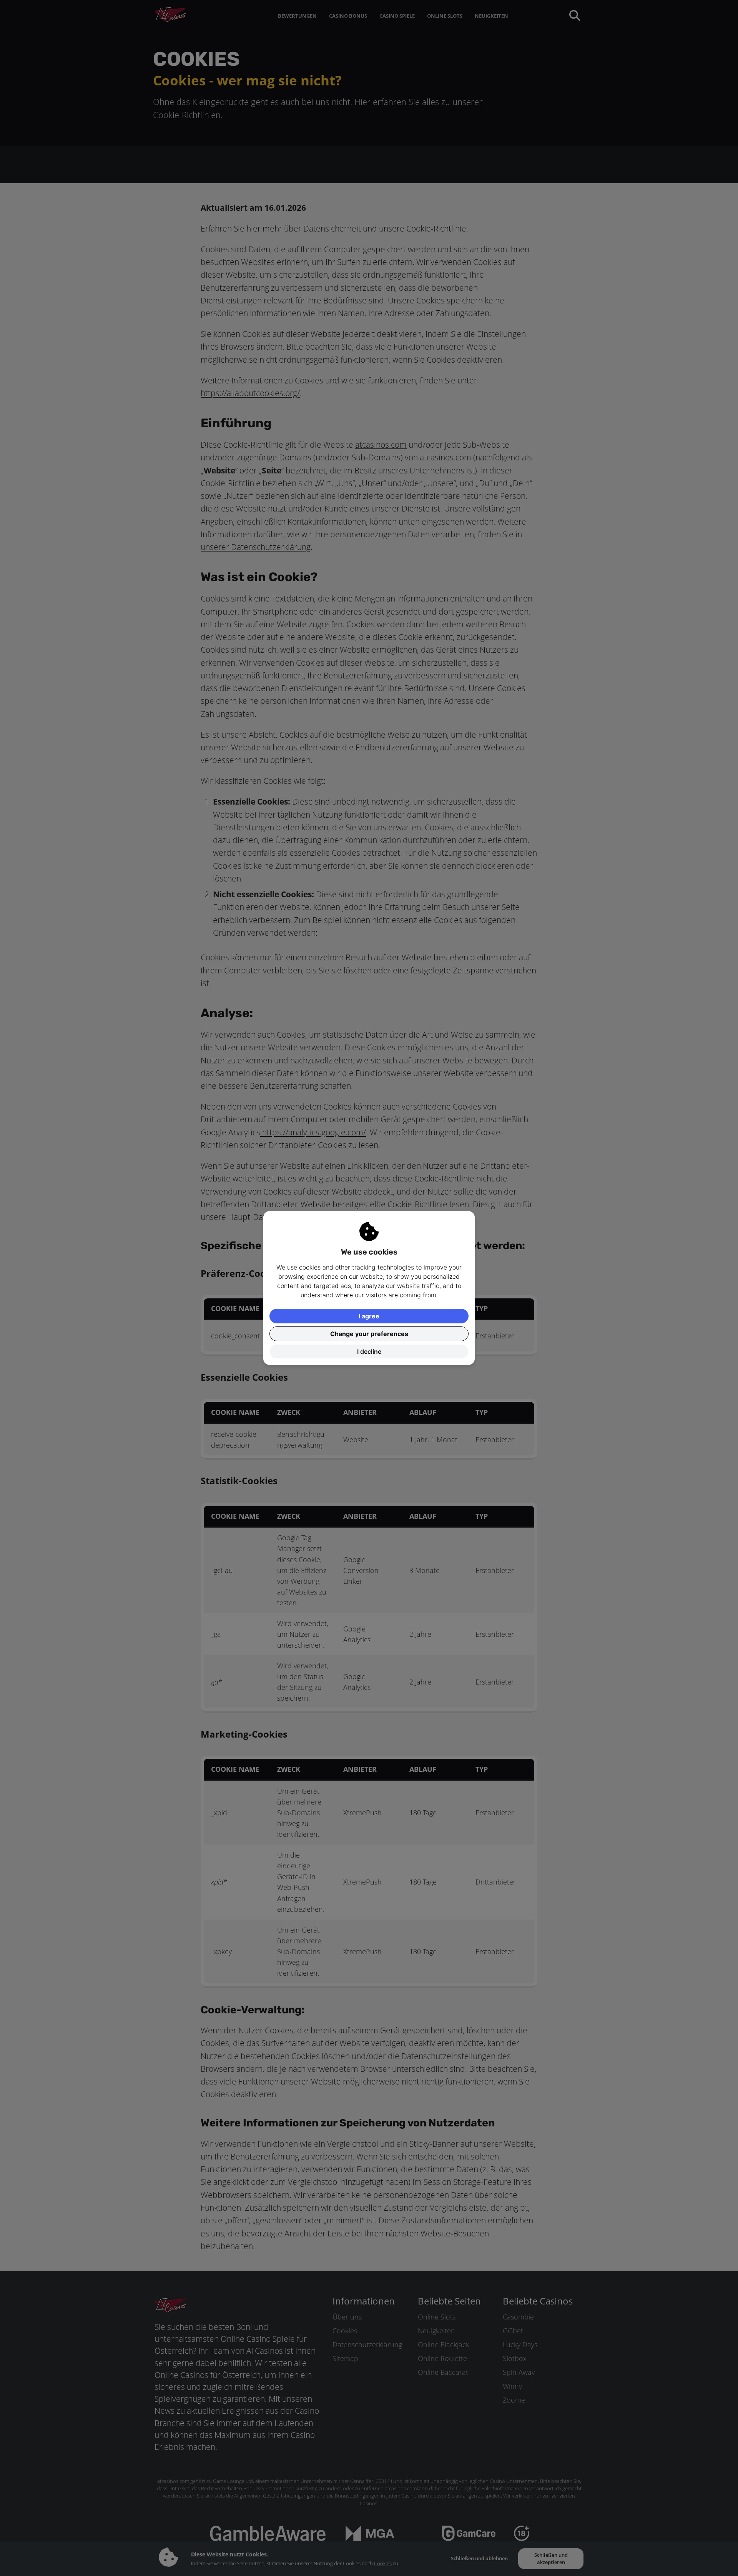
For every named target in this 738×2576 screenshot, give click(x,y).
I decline (369, 1351)
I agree (369, 1316)
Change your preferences (369, 1334)
